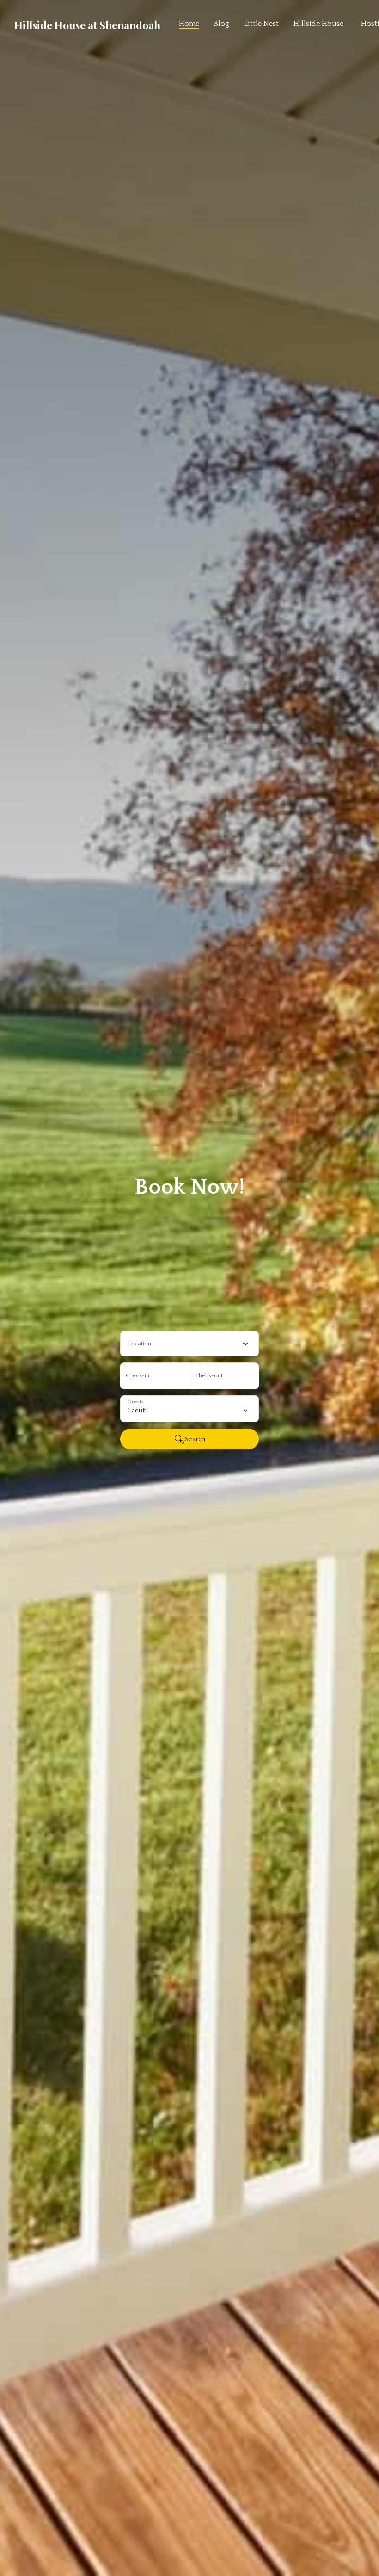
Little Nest (261, 24)
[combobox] (189, 1344)
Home (189, 24)
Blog (222, 24)
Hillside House (318, 24)
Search (195, 1439)
